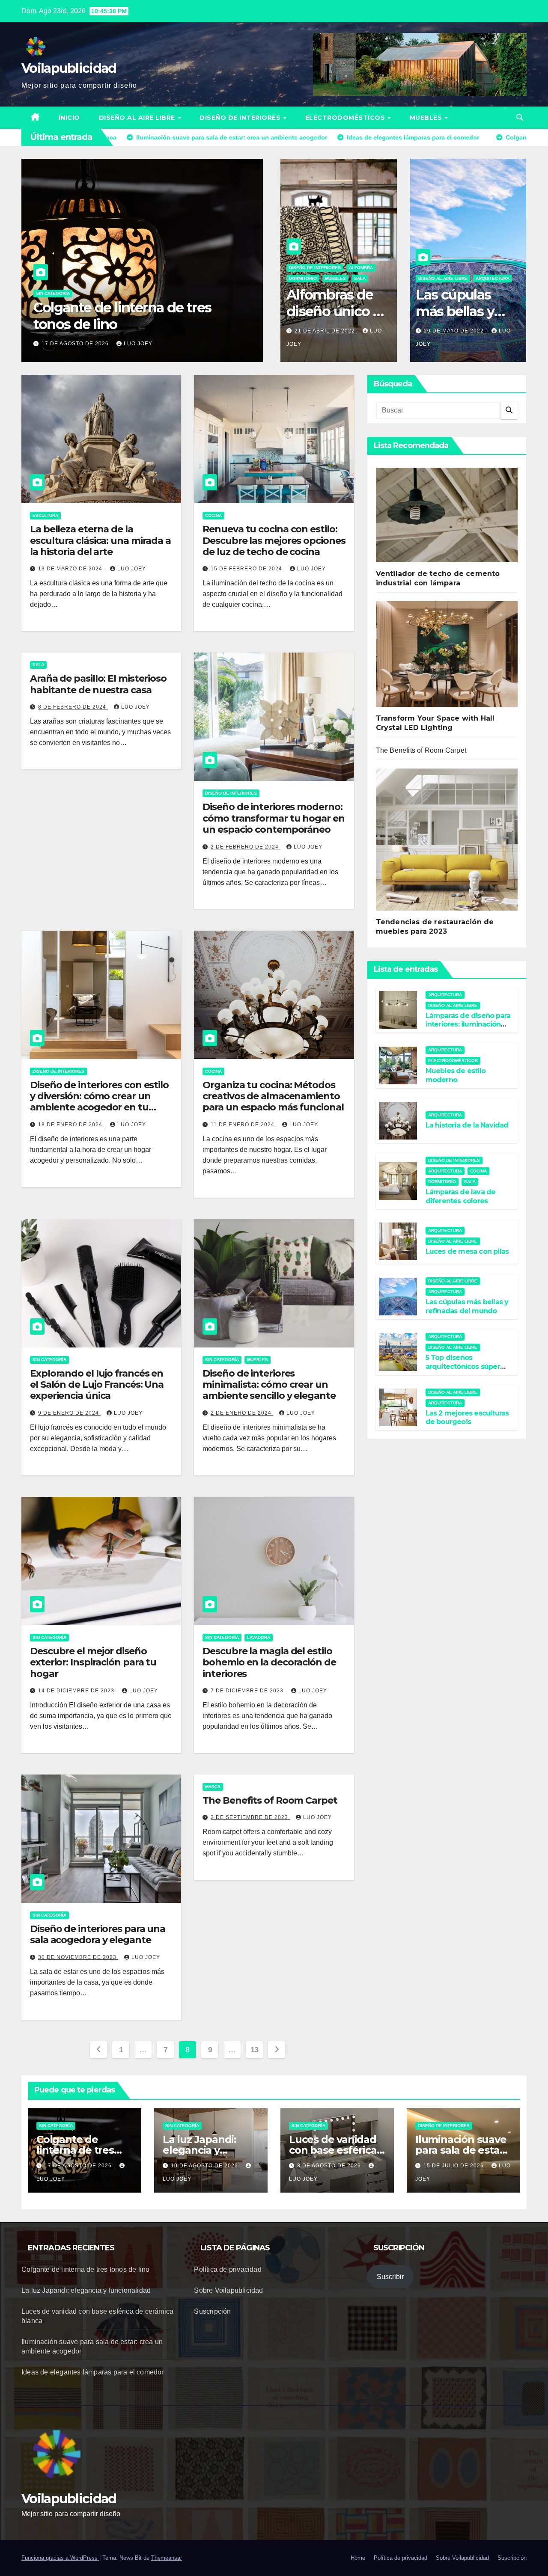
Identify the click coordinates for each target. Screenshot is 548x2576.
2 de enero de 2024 (242, 1413)
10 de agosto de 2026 (205, 2166)
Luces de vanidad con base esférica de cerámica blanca (123, 316)
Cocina (213, 515)
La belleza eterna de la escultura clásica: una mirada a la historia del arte (100, 540)
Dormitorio (303, 278)
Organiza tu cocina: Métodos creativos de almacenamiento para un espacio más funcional (273, 1096)
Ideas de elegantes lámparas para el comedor (93, 2372)
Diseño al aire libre (138, 118)
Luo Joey (135, 344)
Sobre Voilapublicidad (228, 2290)
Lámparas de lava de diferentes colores (461, 1196)
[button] (520, 117)
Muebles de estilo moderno (456, 1075)
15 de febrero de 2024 (247, 569)
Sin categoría (53, 293)
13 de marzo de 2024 (71, 569)
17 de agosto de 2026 (79, 2166)
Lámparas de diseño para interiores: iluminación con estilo (468, 1025)
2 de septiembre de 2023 (250, 1817)
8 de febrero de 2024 (73, 707)
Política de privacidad (228, 2269)
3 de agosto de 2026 (74, 344)
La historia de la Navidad (467, 1125)
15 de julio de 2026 (454, 2166)
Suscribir (390, 2277)
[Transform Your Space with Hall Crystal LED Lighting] (447, 657)
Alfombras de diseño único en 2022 (338, 311)
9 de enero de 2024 (69, 1413)
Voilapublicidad (69, 68)
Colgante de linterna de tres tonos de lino (75, 2150)
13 (255, 2050)
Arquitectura (493, 278)
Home (358, 2558)
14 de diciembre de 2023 (77, 1691)
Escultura (45, 515)
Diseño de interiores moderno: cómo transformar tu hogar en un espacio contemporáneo (273, 818)
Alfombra (361, 268)
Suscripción (212, 2311)
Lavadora (259, 1637)
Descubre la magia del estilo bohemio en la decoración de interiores (269, 1662)
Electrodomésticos (346, 118)
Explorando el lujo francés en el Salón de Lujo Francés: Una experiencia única (97, 1385)
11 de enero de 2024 (243, 1125)
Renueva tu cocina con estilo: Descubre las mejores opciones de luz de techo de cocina (274, 540)
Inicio (69, 118)
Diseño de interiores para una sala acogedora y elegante (98, 1934)
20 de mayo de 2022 (455, 331)
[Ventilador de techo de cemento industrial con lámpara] (447, 518)
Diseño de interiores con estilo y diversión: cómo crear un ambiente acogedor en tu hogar (99, 1102)
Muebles (427, 118)
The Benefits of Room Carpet (270, 1800)
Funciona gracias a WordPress (60, 2558)
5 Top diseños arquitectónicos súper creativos (463, 1367)
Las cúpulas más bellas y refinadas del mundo (457, 319)
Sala (360, 278)
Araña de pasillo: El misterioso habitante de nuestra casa (98, 684)
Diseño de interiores (241, 118)
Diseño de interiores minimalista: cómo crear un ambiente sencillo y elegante (269, 1385)
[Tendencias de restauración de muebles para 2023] (447, 843)
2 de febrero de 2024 (246, 847)
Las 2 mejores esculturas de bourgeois (467, 1418)
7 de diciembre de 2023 (248, 1691)
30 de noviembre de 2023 (78, 1957)
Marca (213, 1787)
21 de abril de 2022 (326, 331)
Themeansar (167, 2558)
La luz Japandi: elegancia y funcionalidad (200, 2150)
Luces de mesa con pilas (467, 1251)
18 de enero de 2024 (71, 1125)
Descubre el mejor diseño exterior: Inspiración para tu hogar (93, 1662)
